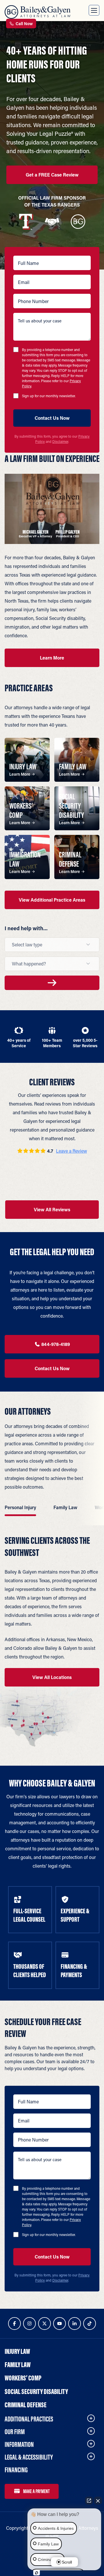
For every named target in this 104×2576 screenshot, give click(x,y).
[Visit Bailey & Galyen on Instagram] (29, 2324)
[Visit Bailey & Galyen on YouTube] (60, 2324)
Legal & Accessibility (29, 2457)
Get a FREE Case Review (52, 175)
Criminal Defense (26, 2405)
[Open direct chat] (89, 2501)
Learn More (52, 658)
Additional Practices (29, 2419)
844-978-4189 (55, 1344)
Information (19, 2444)
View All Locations (52, 1677)
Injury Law (17, 2351)
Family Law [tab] (65, 1507)
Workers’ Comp (23, 2378)
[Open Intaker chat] (37, 2573)
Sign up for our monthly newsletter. (49, 396)
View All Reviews (52, 1209)
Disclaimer (60, 441)
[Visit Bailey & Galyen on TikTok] (90, 2324)
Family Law (18, 2365)
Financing (16, 2470)
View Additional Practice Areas (52, 900)
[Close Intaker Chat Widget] (98, 2501)
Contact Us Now (52, 1368)
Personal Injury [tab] (20, 1507)
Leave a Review (71, 1151)
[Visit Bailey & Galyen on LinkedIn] (75, 2324)
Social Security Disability (36, 2391)
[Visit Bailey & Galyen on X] (44, 2324)
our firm (15, 2432)
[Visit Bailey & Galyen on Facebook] (14, 2324)
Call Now (24, 24)
